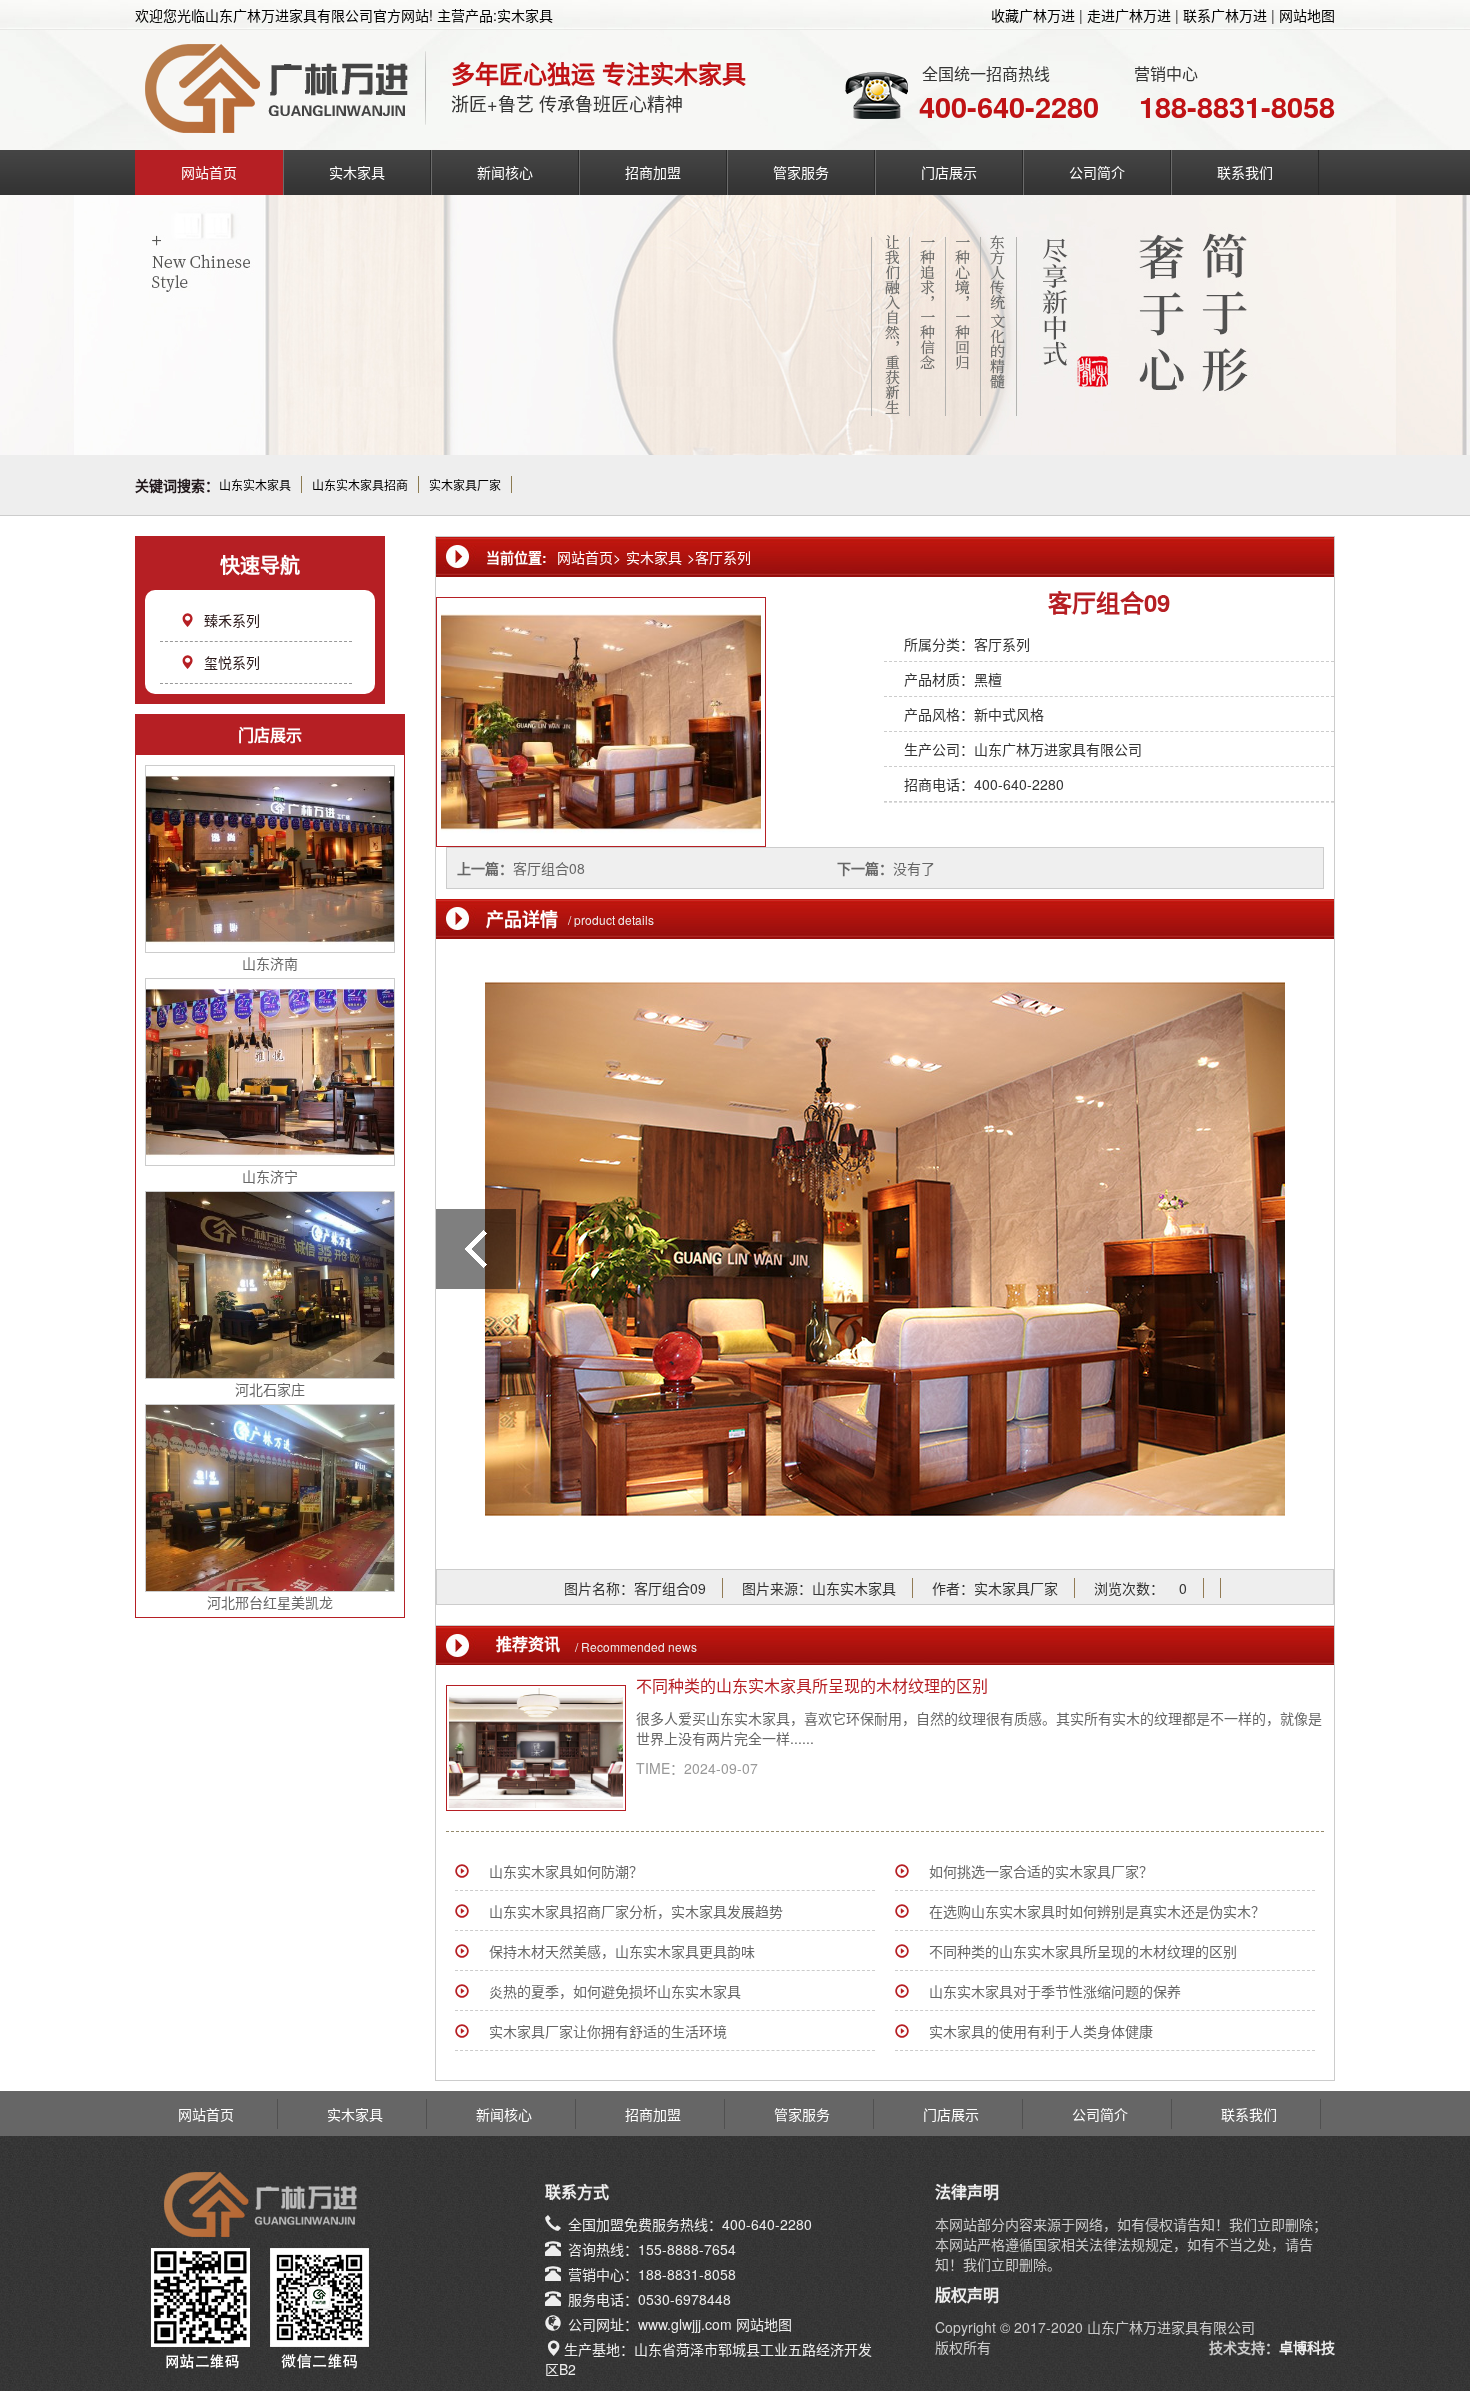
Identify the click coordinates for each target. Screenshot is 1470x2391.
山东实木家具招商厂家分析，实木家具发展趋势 (636, 1911)
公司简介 (1097, 172)
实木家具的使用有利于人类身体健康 (1041, 2031)
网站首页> (589, 557)
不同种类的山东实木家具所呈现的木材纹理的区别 (812, 1685)
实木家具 (357, 172)
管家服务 (801, 172)
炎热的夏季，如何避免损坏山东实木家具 (615, 1991)
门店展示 (949, 172)
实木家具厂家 (465, 484)
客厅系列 (723, 557)
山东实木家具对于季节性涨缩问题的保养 (1055, 1991)
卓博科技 (1307, 2347)
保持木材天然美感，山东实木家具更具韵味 (622, 1951)
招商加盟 (653, 172)
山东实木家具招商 (360, 484)
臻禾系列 (232, 620)
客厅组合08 (549, 868)
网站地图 (1307, 15)
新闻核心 (505, 172)
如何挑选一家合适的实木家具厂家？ (1041, 1871)
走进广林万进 (1129, 15)
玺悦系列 (232, 662)
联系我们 (1245, 172)
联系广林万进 (1225, 15)
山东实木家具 (255, 484)
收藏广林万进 (1033, 15)
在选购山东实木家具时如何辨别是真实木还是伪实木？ (1097, 1911)
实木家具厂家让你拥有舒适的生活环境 (608, 2031)
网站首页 (209, 172)
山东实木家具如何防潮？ (566, 1871)
